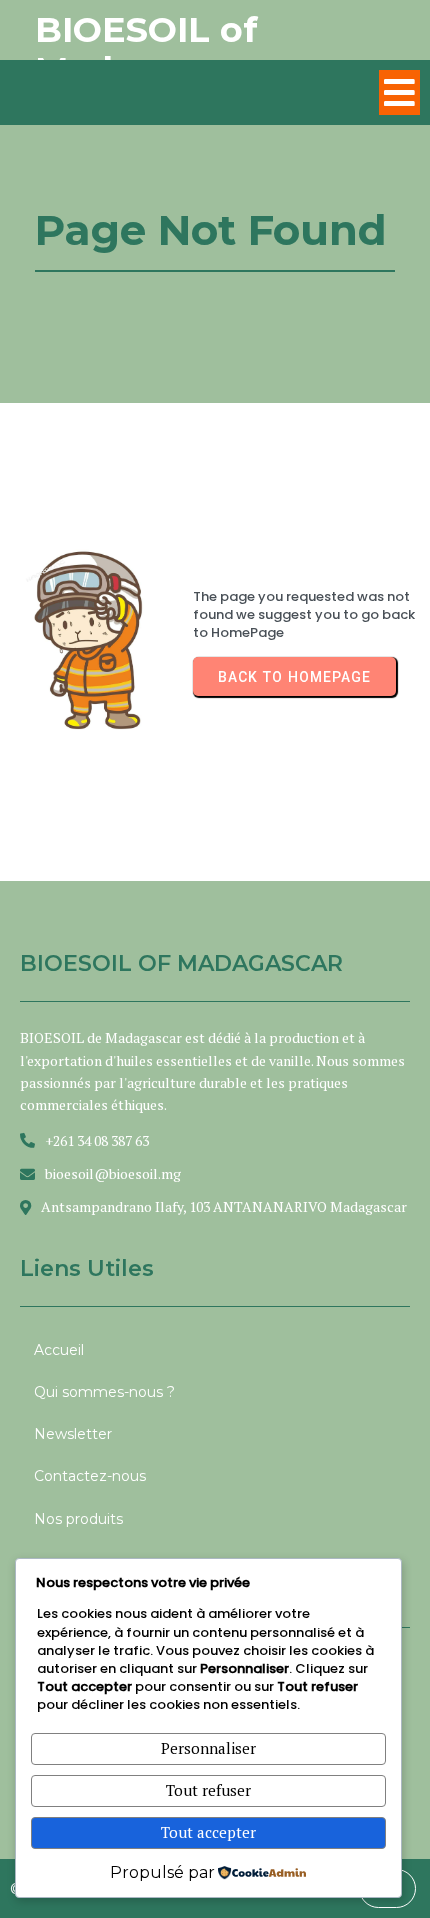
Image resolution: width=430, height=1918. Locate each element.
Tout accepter (208, 1832)
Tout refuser (208, 1790)
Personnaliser (208, 1748)
